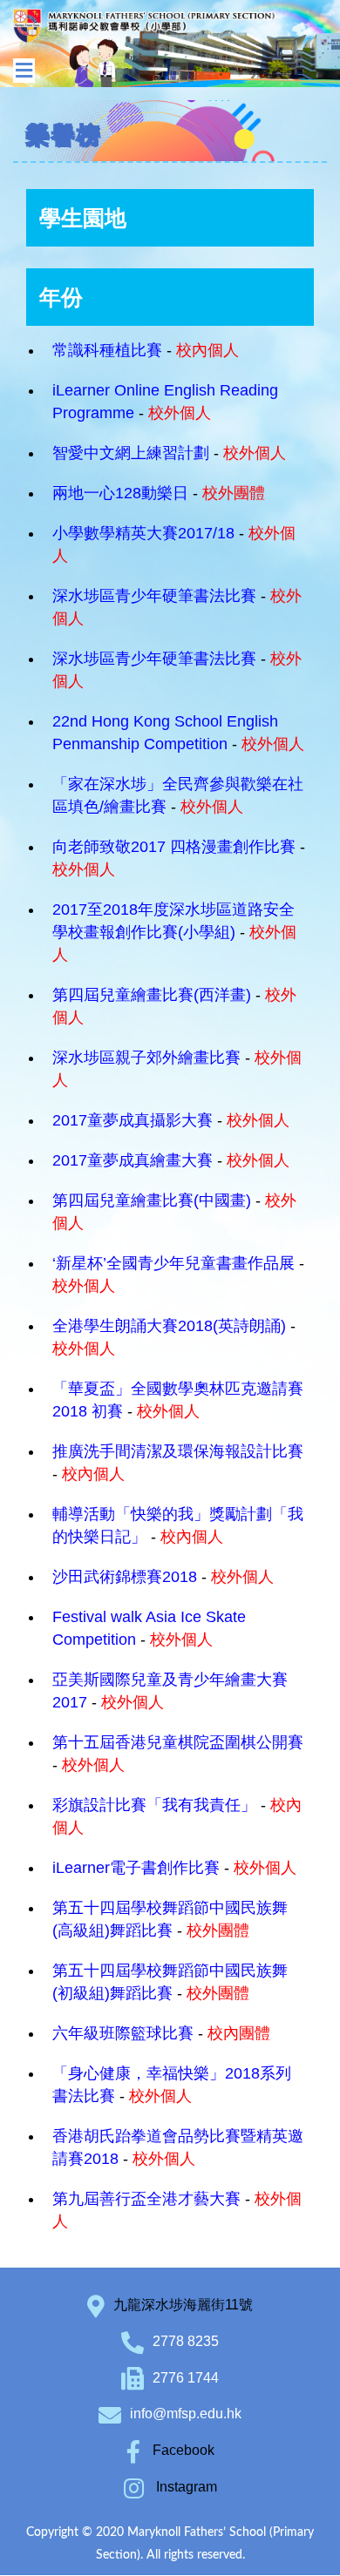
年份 (61, 297)
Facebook (182, 2450)
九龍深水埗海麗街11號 (183, 2305)
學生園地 (83, 218)
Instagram (185, 2487)
